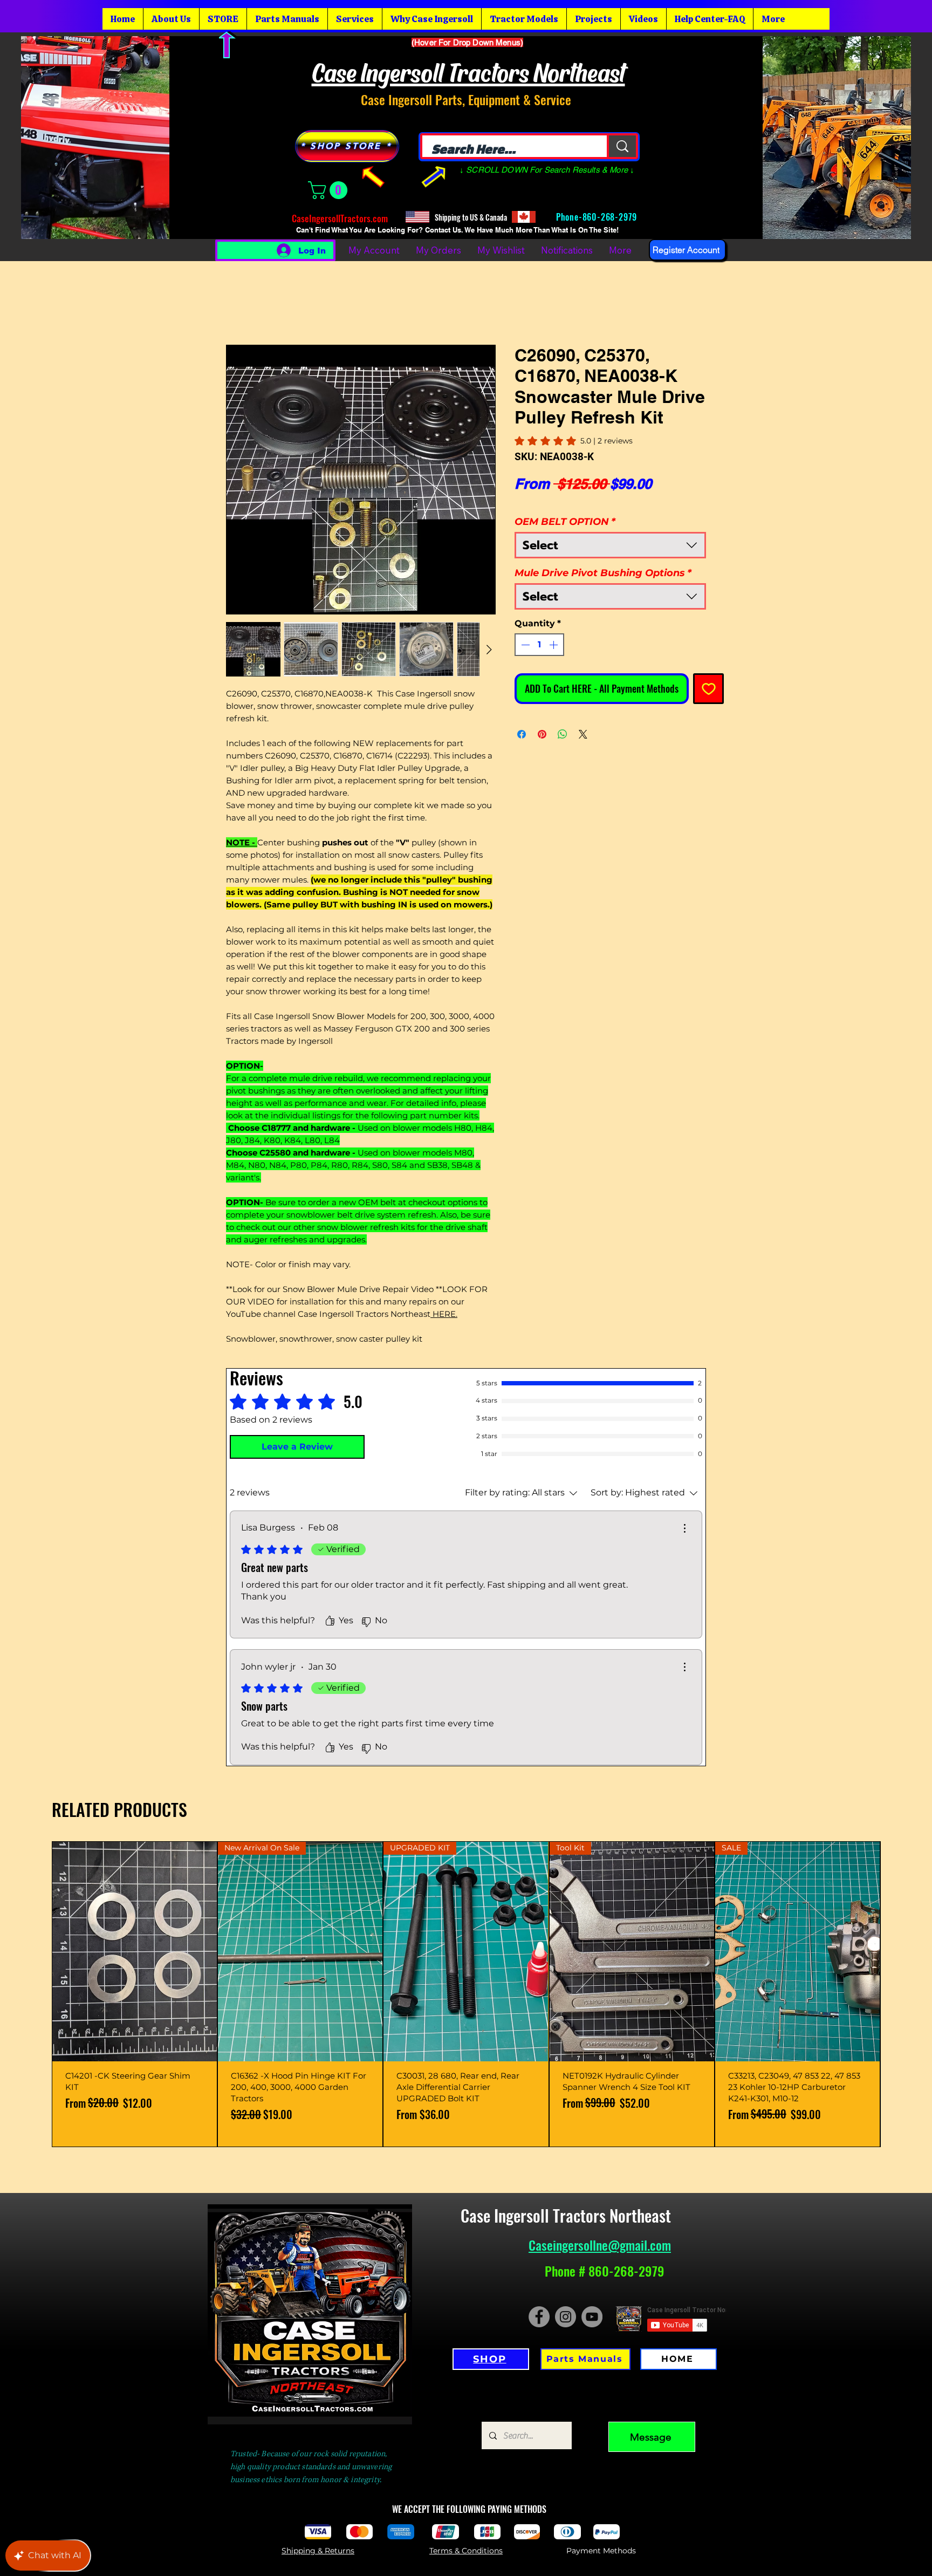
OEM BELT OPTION (565, 522)
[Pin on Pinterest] (542, 734)
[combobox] (610, 545)
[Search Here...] (622, 146)
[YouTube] (592, 2317)
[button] (330, 190)
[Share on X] (583, 734)
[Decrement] (524, 645)
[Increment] (554, 645)
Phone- (568, 217)
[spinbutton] (539, 645)
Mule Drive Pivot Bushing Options (603, 573)
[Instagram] (566, 2317)
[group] (466, 1994)
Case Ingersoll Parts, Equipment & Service (466, 99)
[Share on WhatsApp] (563, 734)
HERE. (444, 1314)
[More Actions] (684, 1528)
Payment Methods (601, 2551)
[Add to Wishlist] (708, 689)
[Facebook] (539, 2317)
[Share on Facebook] (522, 734)
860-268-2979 (611, 217)
